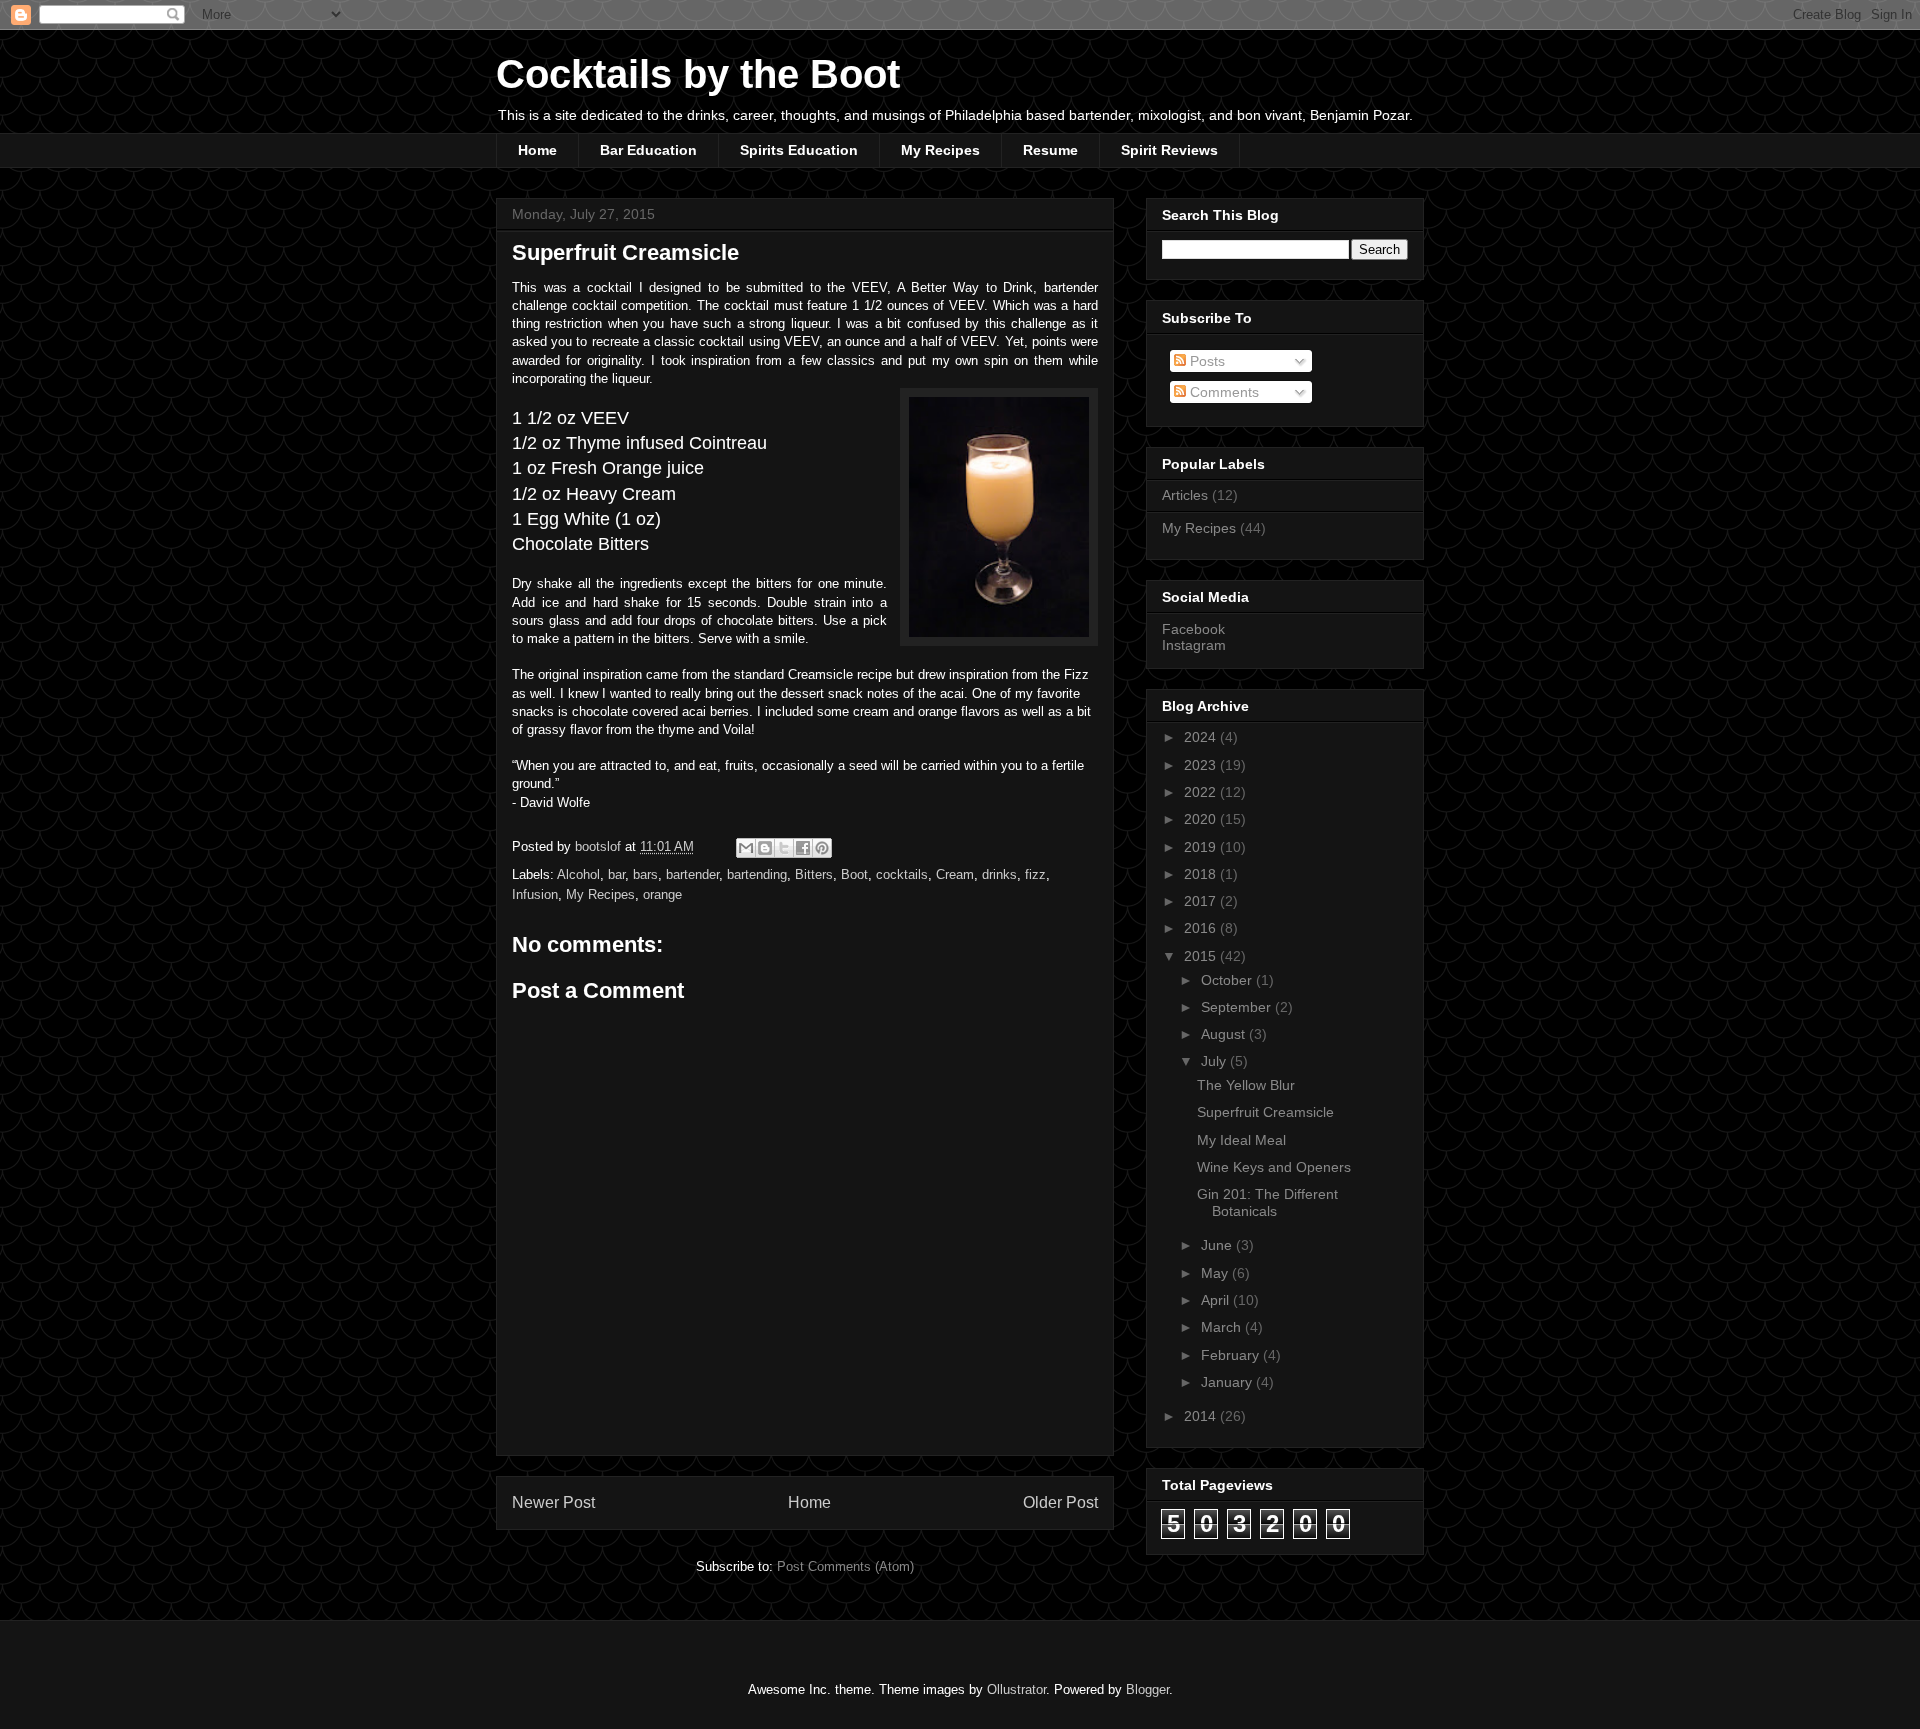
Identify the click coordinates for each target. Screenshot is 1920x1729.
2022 (1202, 792)
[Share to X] (784, 848)
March (1223, 1327)
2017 (1202, 901)
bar (616, 874)
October (1228, 980)
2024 (1202, 737)
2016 (1202, 928)
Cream (955, 874)
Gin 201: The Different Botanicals (1267, 1202)
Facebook (1193, 629)
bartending (757, 874)
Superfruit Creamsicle (1265, 1112)
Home (537, 150)
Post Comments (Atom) (845, 1566)
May (1216, 1273)
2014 (1202, 1416)
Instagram (1194, 645)
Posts (1205, 361)
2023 (1202, 765)
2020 (1202, 819)
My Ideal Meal (1241, 1140)
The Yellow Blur (1246, 1085)
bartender (692, 874)
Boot (854, 874)
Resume (1050, 150)
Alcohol (578, 874)
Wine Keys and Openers (1274, 1167)
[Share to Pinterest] (822, 848)
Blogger (1147, 1689)
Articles (1185, 495)
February (1232, 1355)
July (1215, 1061)
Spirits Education (799, 150)
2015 (1202, 956)
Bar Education (648, 150)
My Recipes (940, 150)
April (1217, 1300)
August (1225, 1034)
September (1238, 1007)
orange (662, 894)
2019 (1202, 847)
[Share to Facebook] (803, 848)
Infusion (535, 894)
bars (645, 874)
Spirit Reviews (1169, 150)
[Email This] (746, 848)
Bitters (814, 874)
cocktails (902, 874)
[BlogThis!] (765, 848)
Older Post (1060, 1502)
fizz (1035, 874)
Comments (1222, 392)
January (1228, 1382)
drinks (999, 874)
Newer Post (553, 1502)
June (1218, 1245)
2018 (1202, 874)
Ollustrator (1016, 1689)
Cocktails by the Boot (698, 74)
